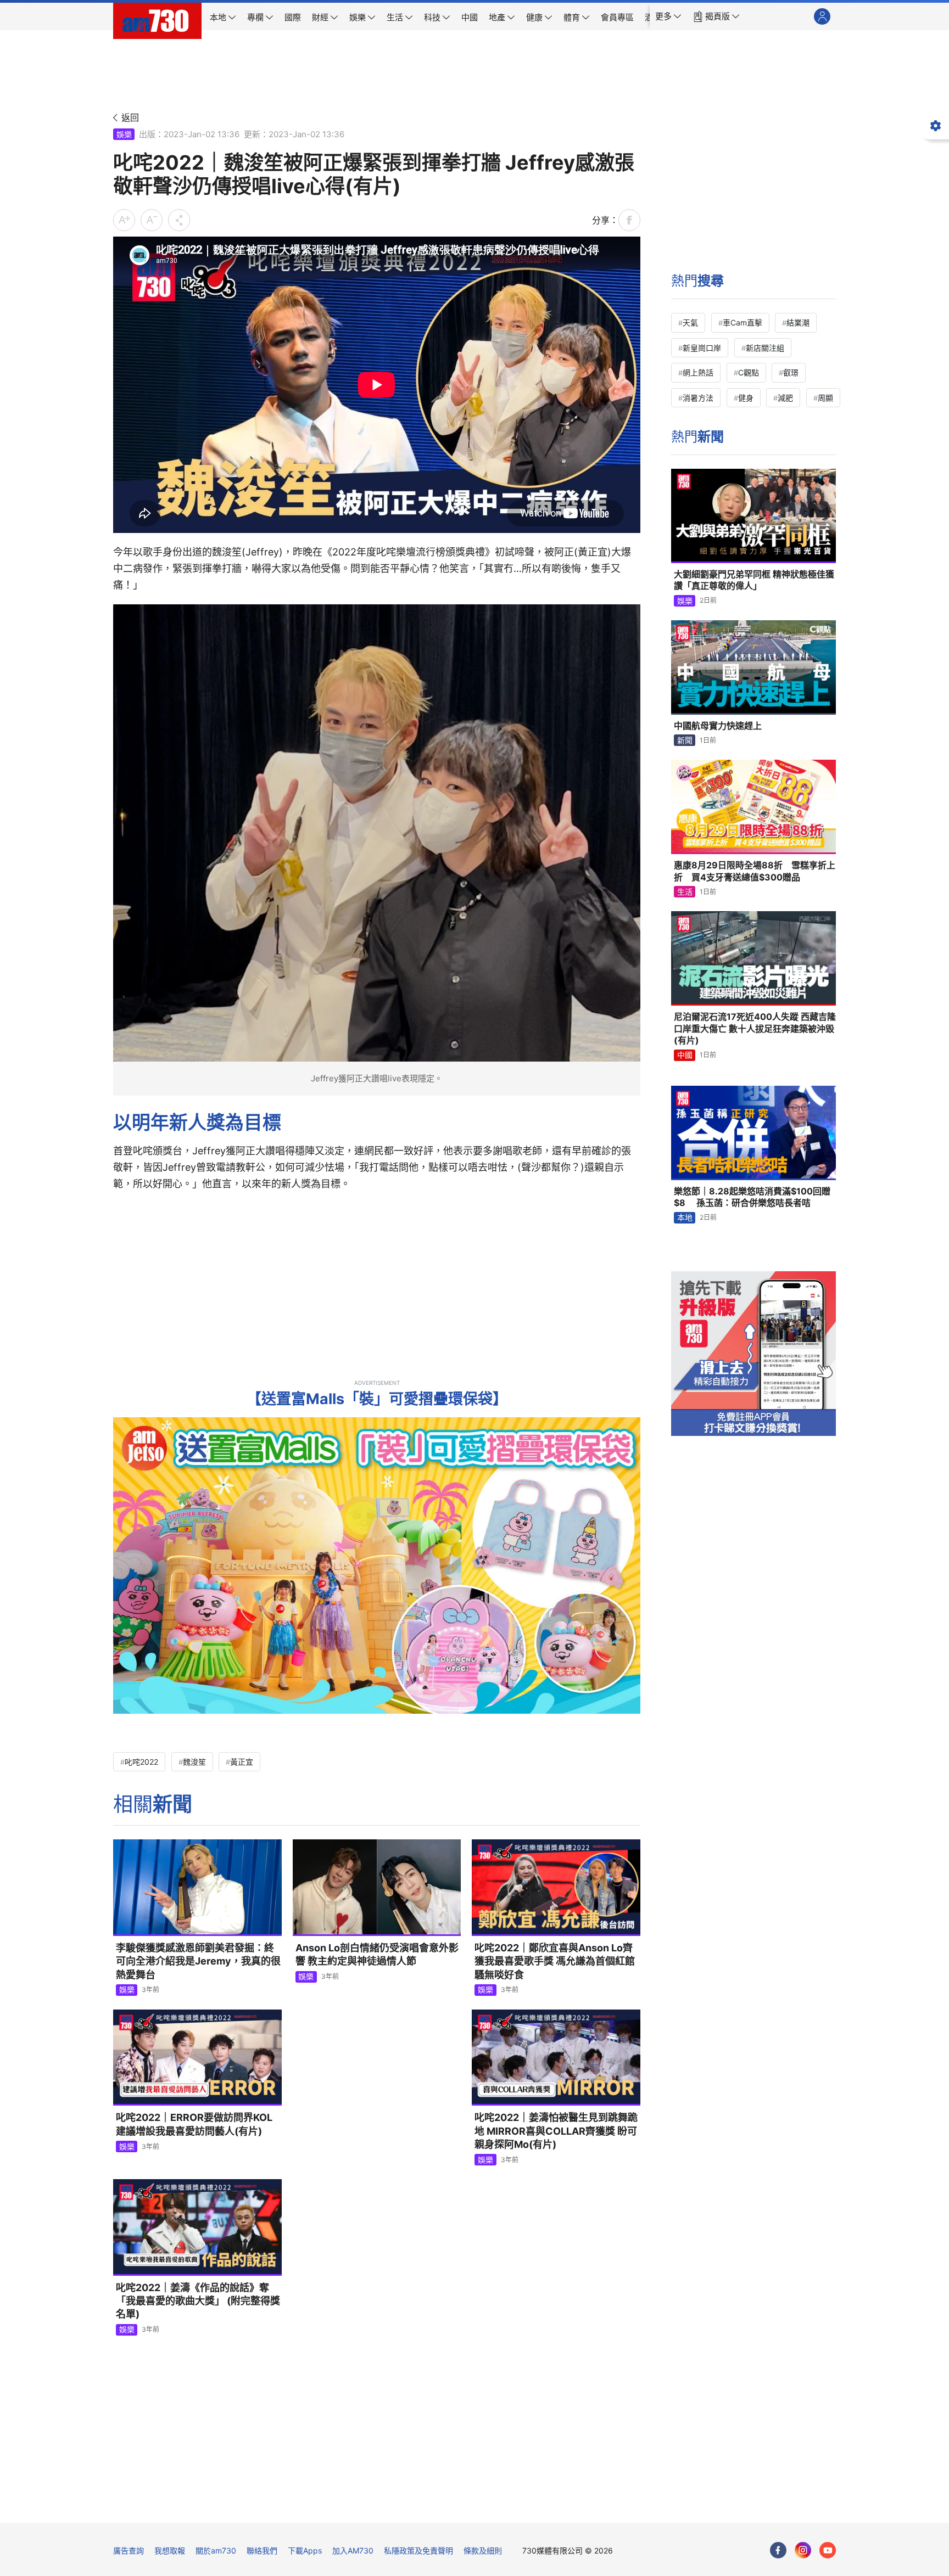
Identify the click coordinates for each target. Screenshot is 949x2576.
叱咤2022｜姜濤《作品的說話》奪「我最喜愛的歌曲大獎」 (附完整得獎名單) (198, 2301)
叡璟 (791, 372)
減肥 (785, 398)
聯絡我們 (262, 2550)
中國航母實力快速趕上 (718, 726)
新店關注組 (765, 348)
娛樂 (124, 134)
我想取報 (170, 2550)
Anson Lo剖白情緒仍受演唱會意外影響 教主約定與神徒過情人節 (377, 1954)
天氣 (690, 322)
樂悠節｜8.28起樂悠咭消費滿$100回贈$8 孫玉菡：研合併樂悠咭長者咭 (752, 1197)
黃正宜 (242, 1762)
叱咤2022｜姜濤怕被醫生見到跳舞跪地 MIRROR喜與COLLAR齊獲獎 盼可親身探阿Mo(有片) (556, 2131)
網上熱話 (698, 372)
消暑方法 (698, 398)
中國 (685, 1055)
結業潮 (798, 322)
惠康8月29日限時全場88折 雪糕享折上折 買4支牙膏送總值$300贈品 (755, 871)
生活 (685, 892)
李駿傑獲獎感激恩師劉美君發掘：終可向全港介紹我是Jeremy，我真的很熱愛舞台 (198, 1961)
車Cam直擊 (743, 322)
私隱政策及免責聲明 (418, 2550)
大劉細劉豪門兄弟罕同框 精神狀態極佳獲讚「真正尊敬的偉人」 (754, 580)
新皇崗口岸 (702, 348)
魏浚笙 (194, 1762)
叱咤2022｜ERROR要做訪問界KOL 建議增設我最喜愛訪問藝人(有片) (194, 2124)
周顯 (825, 398)
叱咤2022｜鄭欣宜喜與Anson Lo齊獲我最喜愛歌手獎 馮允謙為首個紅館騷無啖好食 (555, 1961)
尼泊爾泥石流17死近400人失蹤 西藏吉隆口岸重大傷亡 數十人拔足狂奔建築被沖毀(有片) (755, 1028)
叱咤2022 (141, 1762)
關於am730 (216, 2550)
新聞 (685, 740)
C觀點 (749, 372)
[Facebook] (778, 2550)
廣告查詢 (129, 2550)
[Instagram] (803, 2550)
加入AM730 (353, 2550)
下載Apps (305, 2550)
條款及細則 (483, 2550)
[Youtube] (828, 2550)
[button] (668, 16)
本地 (685, 1217)
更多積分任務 (532, 2507)
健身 (746, 398)
